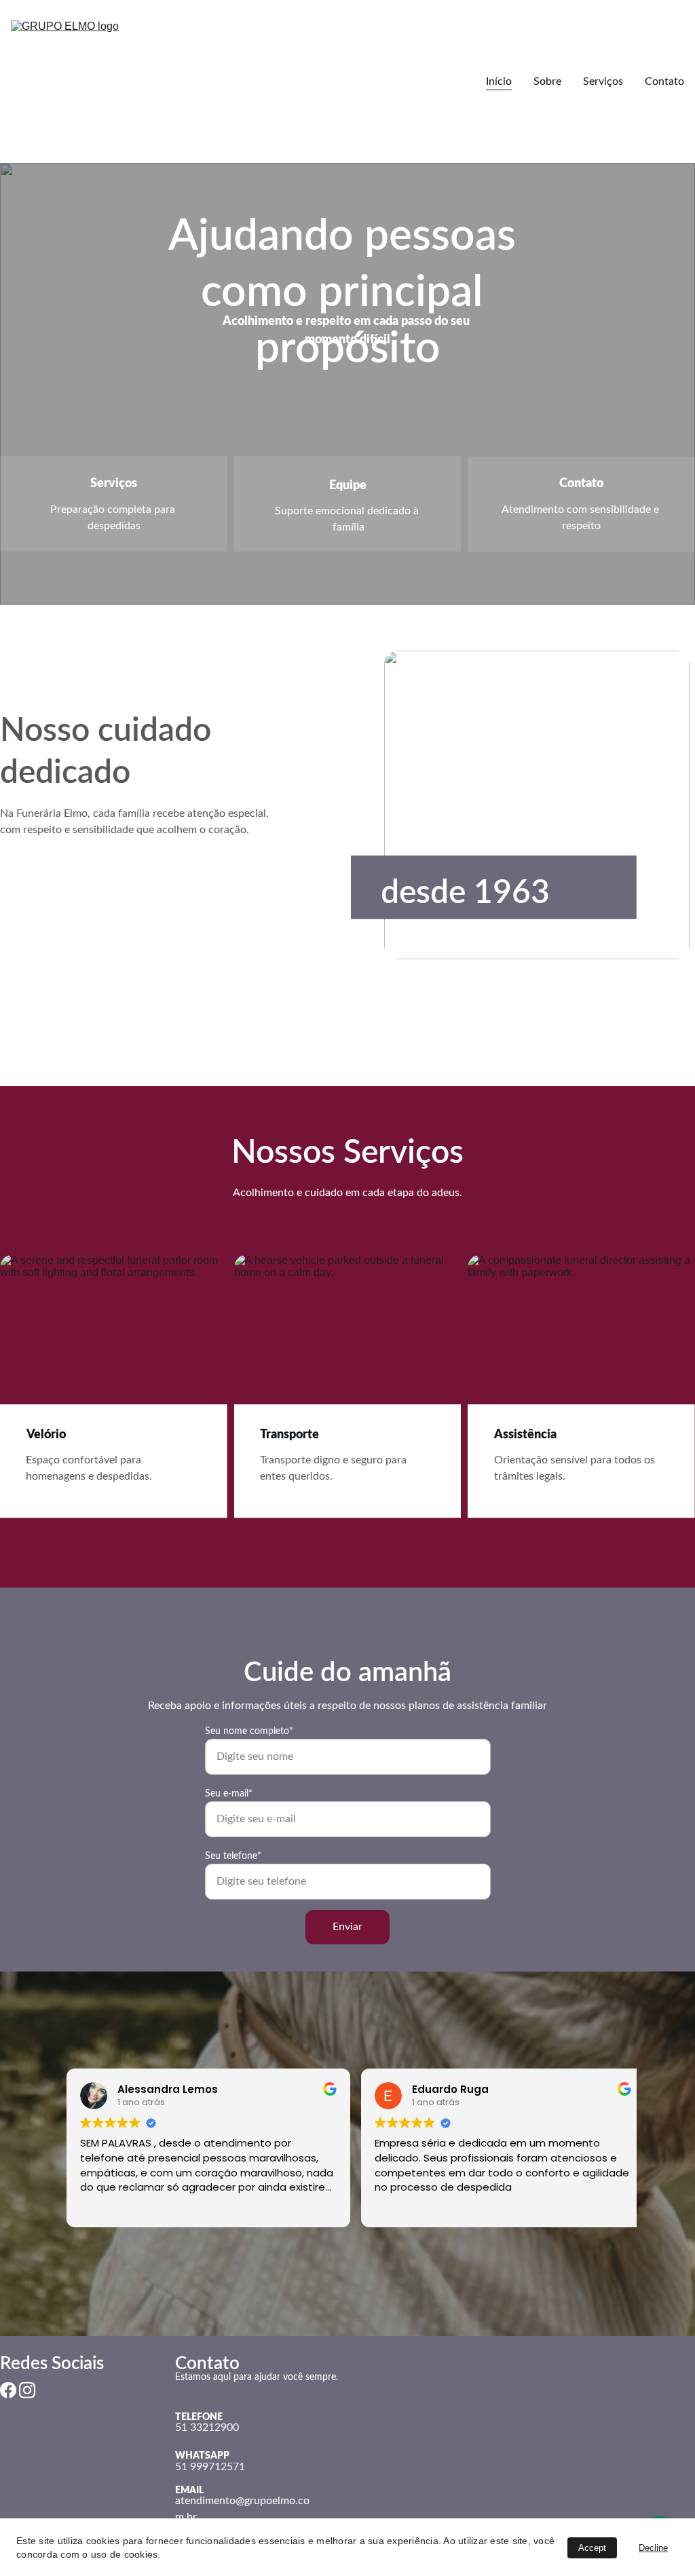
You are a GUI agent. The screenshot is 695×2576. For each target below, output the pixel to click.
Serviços (603, 81)
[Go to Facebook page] (8, 2390)
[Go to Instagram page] (27, 2390)
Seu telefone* (233, 1856)
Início (499, 81)
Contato (664, 81)
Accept (592, 2548)
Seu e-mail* (229, 1794)
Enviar (347, 1927)
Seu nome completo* (249, 1731)
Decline (653, 2548)
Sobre (547, 81)
